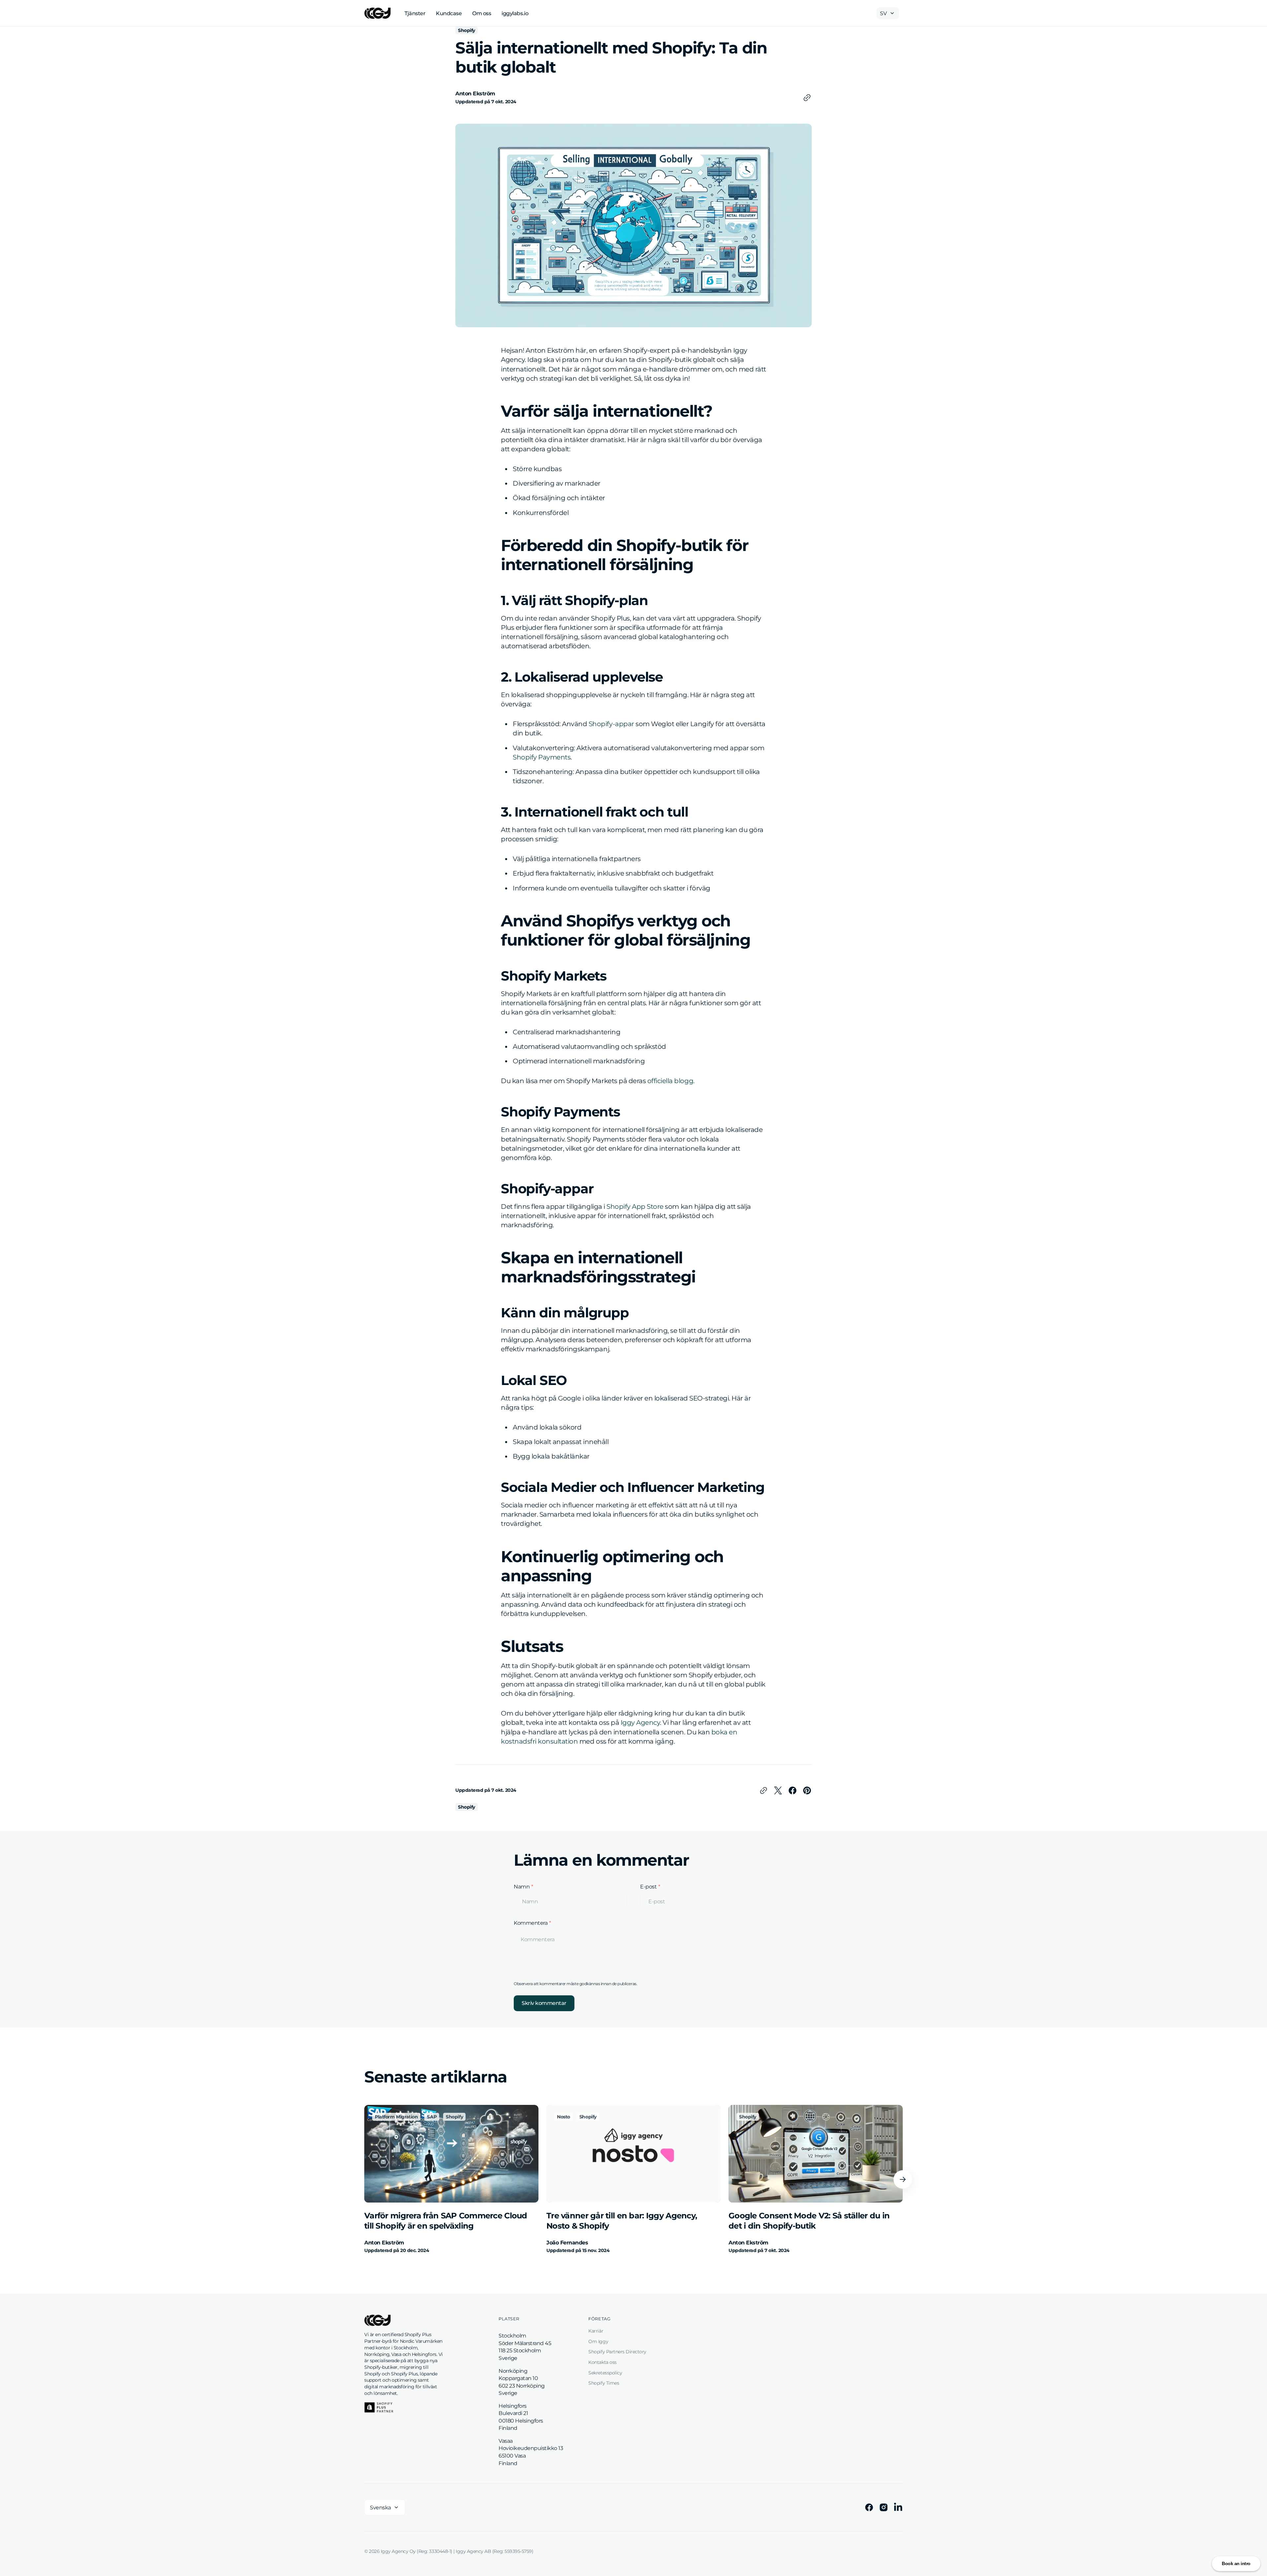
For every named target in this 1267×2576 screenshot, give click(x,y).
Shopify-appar (611, 724)
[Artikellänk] (451, 2179)
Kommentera (531, 1923)
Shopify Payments (542, 757)
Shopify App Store (635, 1207)
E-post (648, 1886)
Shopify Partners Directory (617, 2352)
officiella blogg (670, 1081)
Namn (522, 1886)
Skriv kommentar (544, 2003)
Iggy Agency (640, 1723)
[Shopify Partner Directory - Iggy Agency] (379, 2407)
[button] (903, 2179)
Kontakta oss (602, 2362)
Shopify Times (604, 2383)
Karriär (596, 2331)
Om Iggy (598, 2341)
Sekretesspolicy (605, 2373)
